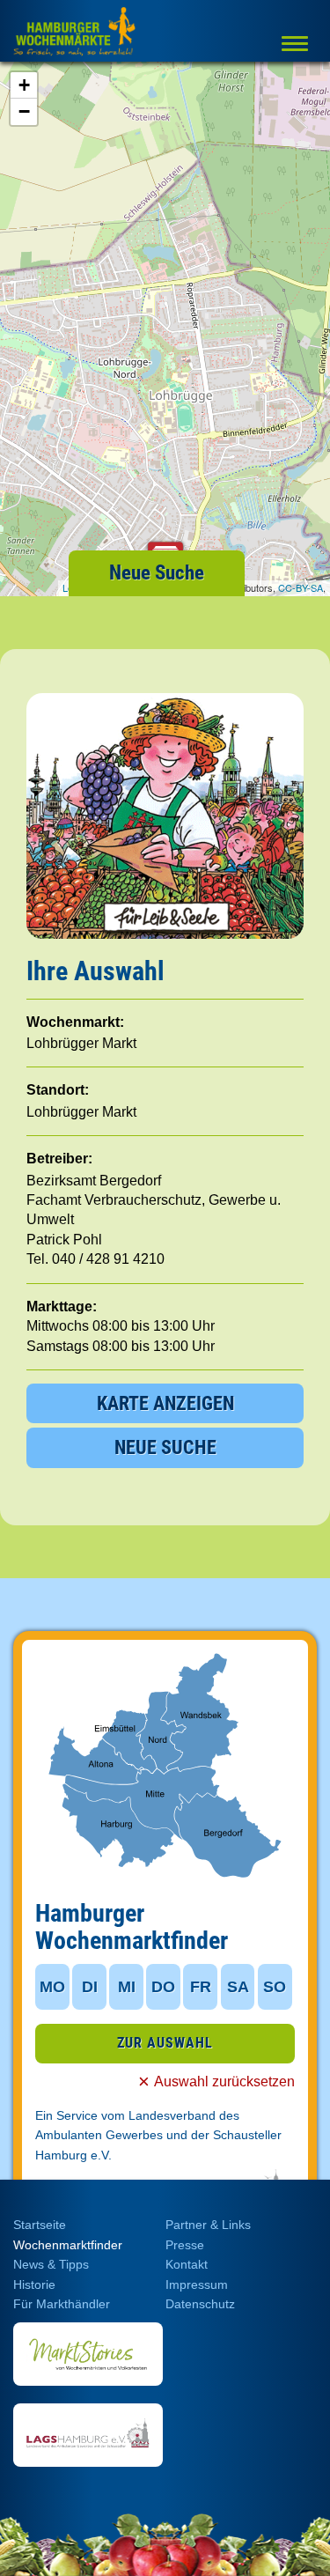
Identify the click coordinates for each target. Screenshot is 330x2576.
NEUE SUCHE (165, 1447)
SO (275, 1987)
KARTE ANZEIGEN (165, 1403)
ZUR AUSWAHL (165, 2043)
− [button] (24, 111)
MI (127, 1987)
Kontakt (187, 2264)
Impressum (197, 2284)
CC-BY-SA (301, 587)
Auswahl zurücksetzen (224, 2081)
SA (238, 1987)
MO (52, 1987)
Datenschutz (200, 2304)
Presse (185, 2245)
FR (201, 1987)
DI (90, 1987)
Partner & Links (208, 2225)
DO (163, 1987)
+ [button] (24, 85)
